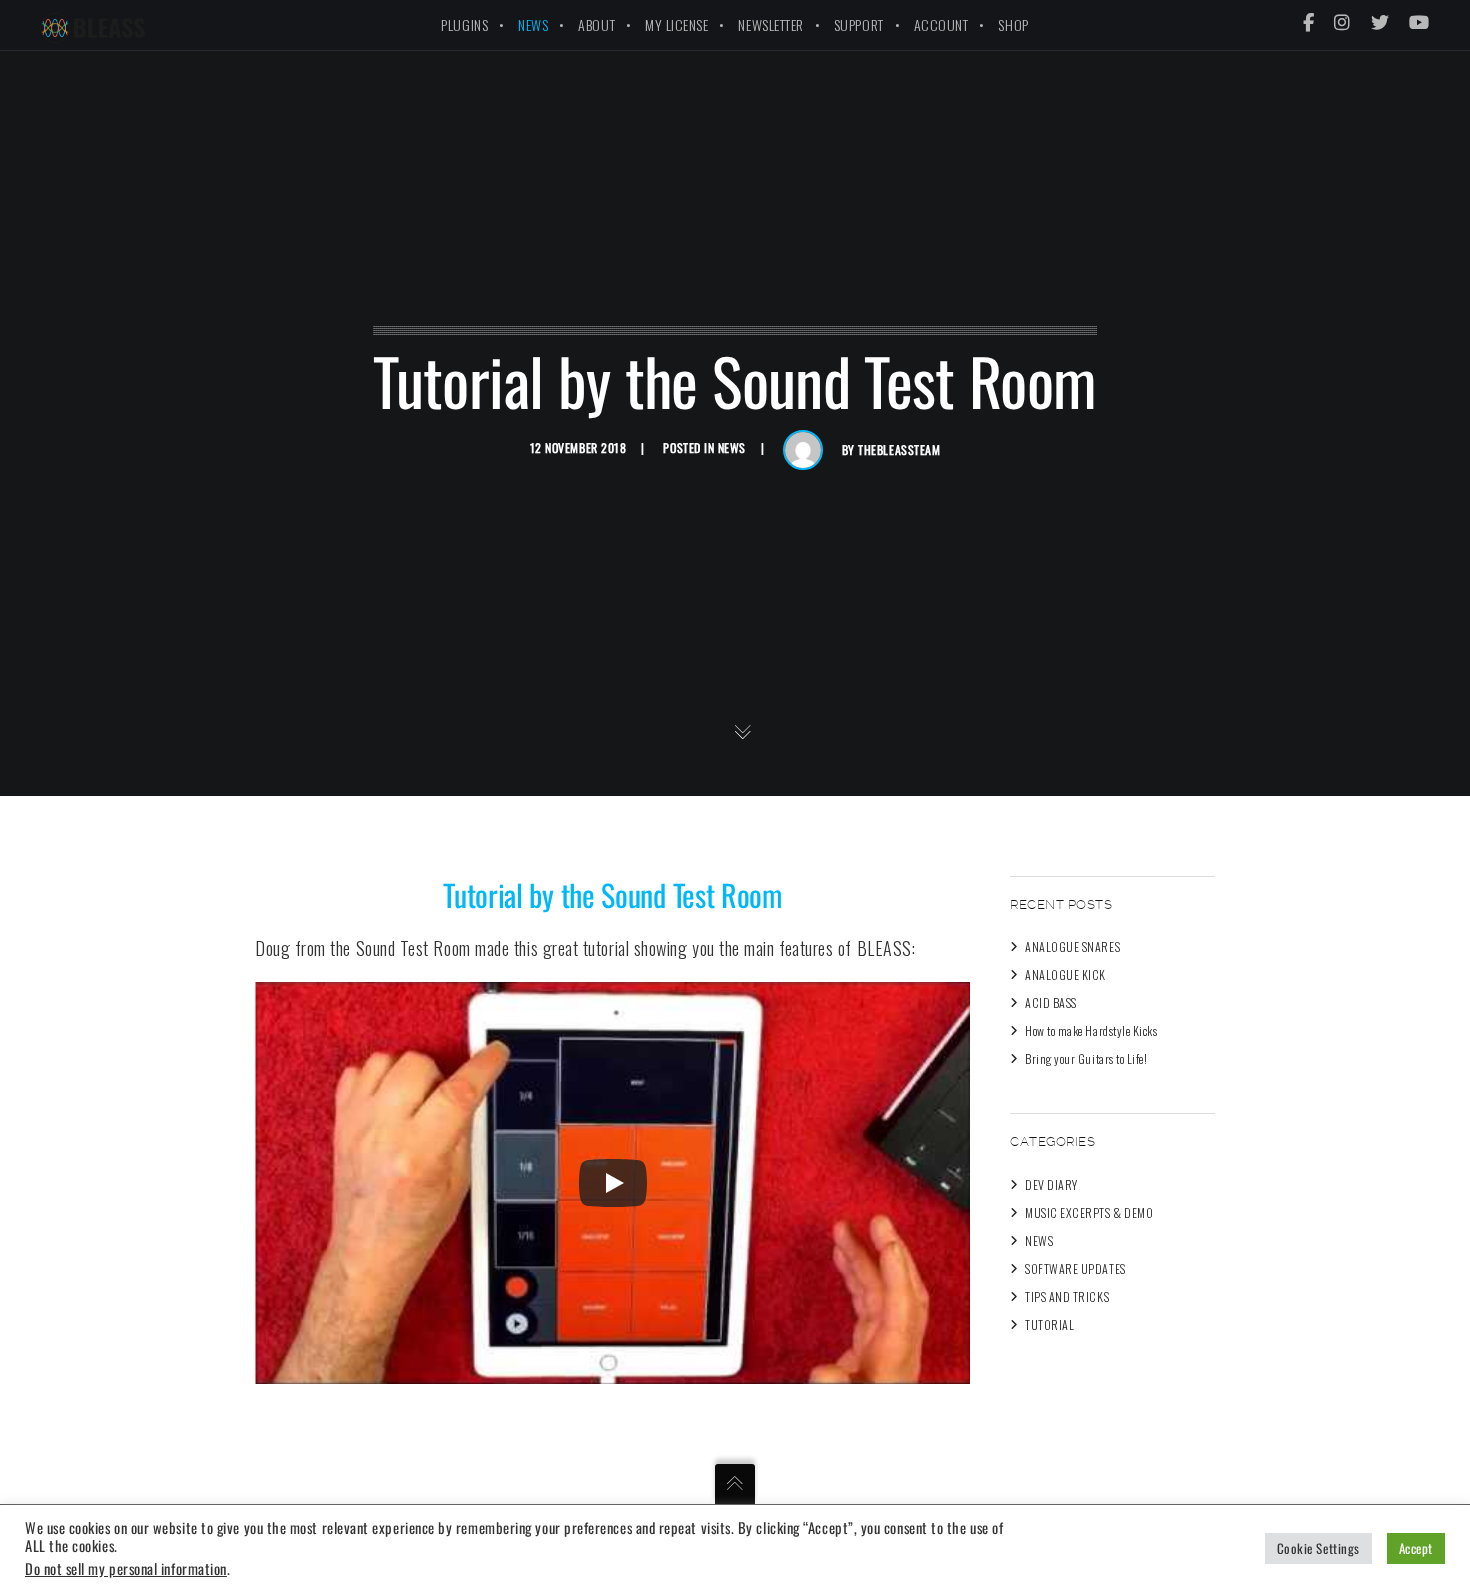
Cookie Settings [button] (1318, 1548)
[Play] (613, 1183)
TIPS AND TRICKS (1067, 1296)
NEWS (732, 447)
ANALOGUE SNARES (1072, 946)
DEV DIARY (1051, 1184)
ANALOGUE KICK (1065, 974)
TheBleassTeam (899, 449)
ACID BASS (1051, 1002)
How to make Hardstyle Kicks (1091, 1030)
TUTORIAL (1049, 1324)
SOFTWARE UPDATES (1075, 1268)
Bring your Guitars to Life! (1086, 1058)
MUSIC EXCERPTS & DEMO (1089, 1212)
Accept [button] (1416, 1548)
